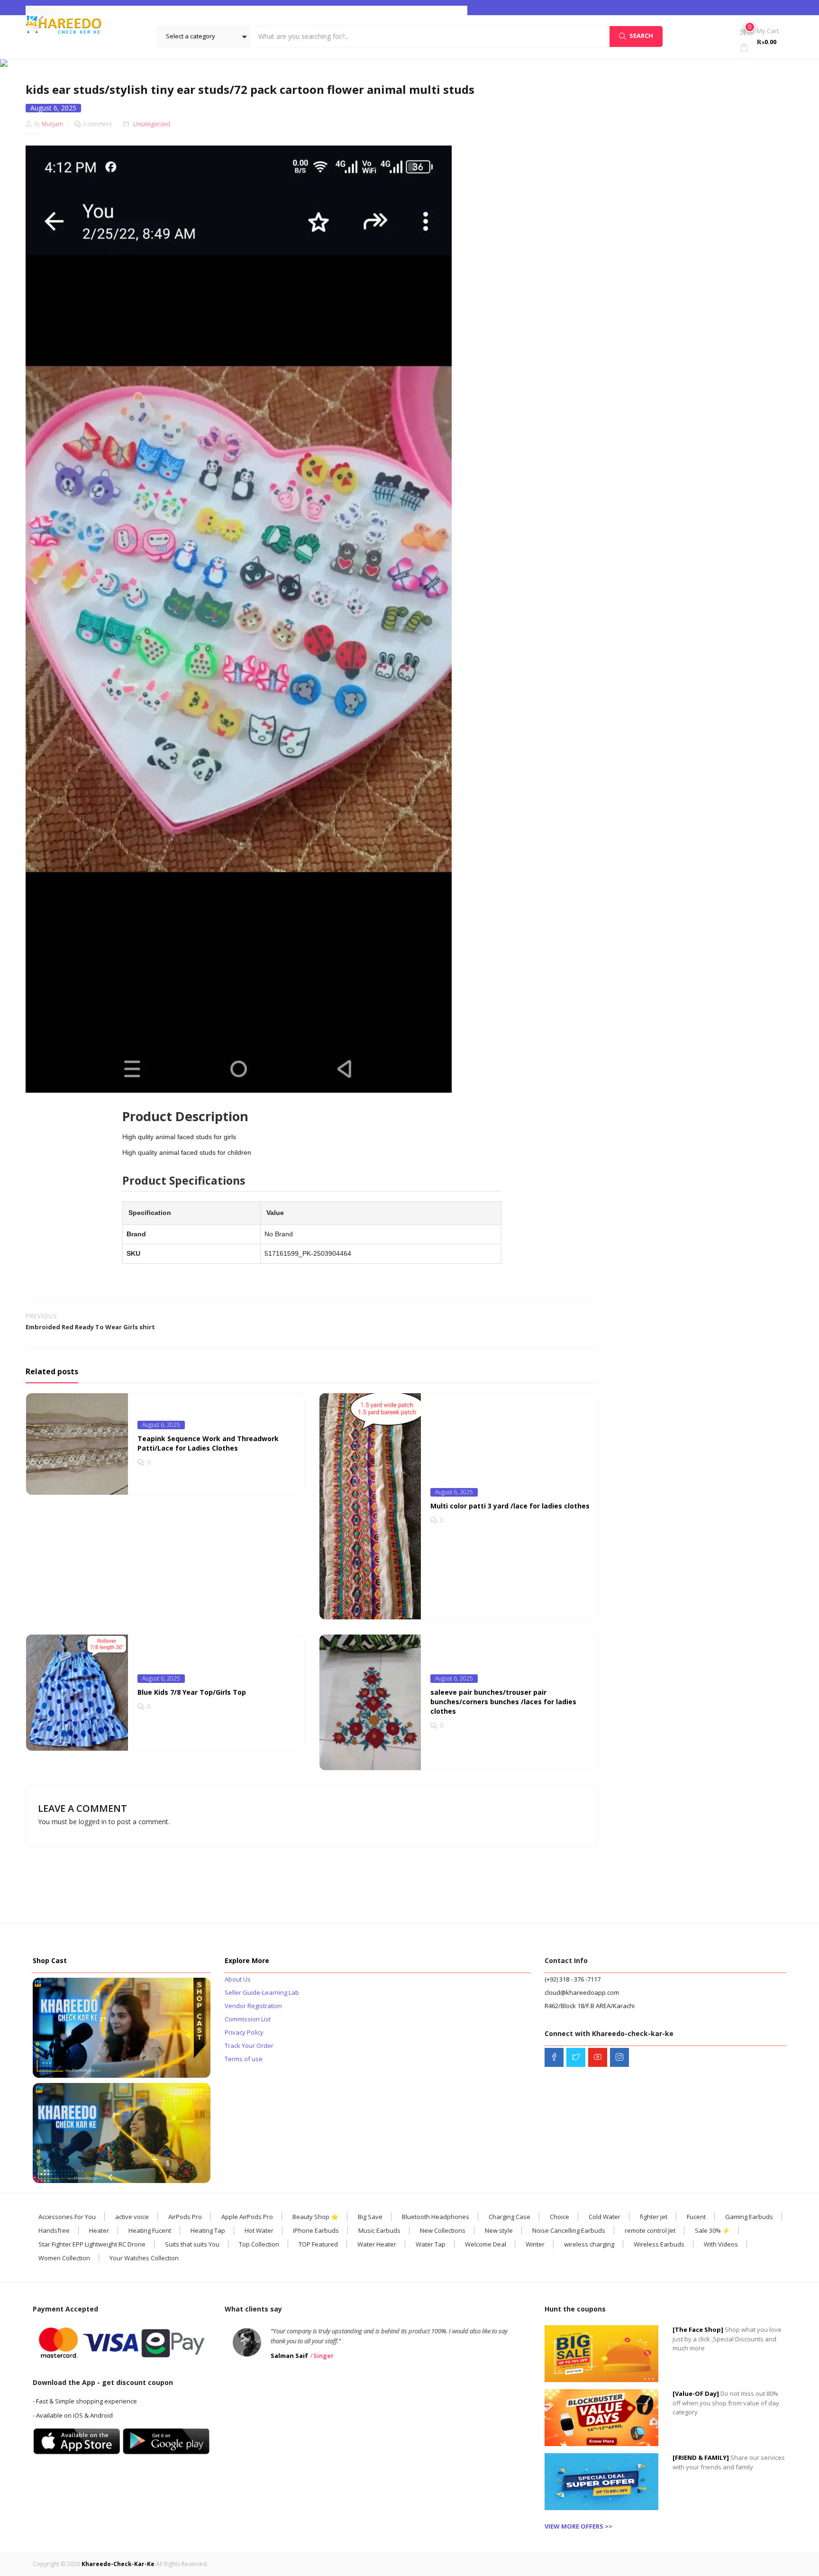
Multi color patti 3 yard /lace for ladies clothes (510, 1506)
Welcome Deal (486, 2244)
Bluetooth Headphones (436, 2217)
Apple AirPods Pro (247, 2217)
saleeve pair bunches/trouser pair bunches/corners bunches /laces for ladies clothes (503, 1702)
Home (386, 63)
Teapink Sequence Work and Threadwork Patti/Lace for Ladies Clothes (208, 1443)
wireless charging (589, 2244)
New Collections (443, 2230)
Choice (560, 2217)
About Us (238, 1979)
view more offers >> (578, 2526)
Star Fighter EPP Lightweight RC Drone (92, 2244)
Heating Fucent (150, 2230)
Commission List (248, 2019)
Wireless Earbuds (659, 2244)
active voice (132, 2217)
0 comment (97, 124)
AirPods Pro (185, 2217)
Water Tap (431, 2244)
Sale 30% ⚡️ (712, 2230)
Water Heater (377, 2244)
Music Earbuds (379, 2230)
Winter (535, 2244)
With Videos (721, 2244)
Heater (99, 2230)
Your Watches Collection (144, 2258)
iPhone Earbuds (316, 2230)
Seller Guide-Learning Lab (262, 1992)
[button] (204, 37)
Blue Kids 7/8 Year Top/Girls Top (192, 1692)
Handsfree (54, 2230)
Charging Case (510, 2217)
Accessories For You (67, 2217)
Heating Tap (208, 2230)
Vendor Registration (253, 2006)
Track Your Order (249, 2046)
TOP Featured (318, 2244)
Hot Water (259, 2230)
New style (499, 2230)
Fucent (696, 2217)
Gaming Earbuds (749, 2217)
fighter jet (654, 2217)
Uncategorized (420, 63)
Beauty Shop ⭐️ (315, 2217)
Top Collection (259, 2244)
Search (641, 36)
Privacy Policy (244, 2032)
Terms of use (244, 2059)
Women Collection (64, 2258)
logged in (93, 1822)
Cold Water (605, 2217)
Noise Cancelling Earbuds (569, 2230)
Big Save (370, 2217)
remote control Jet (650, 2230)
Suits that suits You (192, 2244)
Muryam (52, 124)
